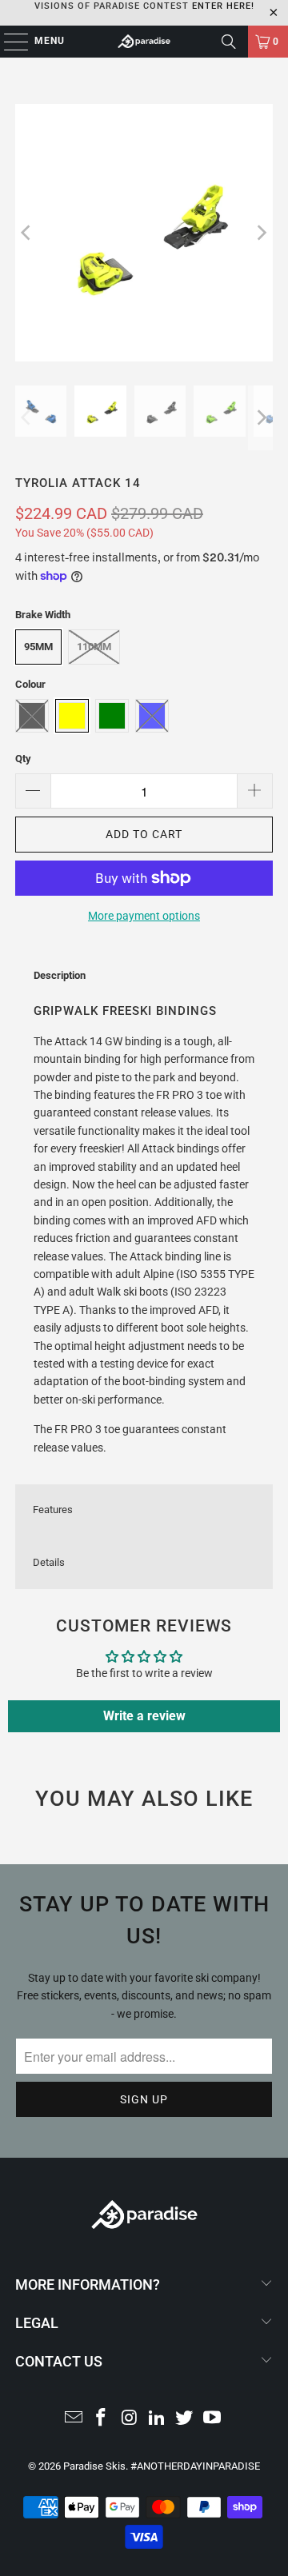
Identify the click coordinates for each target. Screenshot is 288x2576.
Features (53, 1510)
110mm (94, 647)
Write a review (144, 1716)
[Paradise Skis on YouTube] (213, 2419)
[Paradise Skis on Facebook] (102, 2419)
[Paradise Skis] (144, 42)
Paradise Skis (94, 2466)
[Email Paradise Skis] (74, 2419)
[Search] (229, 42)
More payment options (144, 916)
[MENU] (8, 42)
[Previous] (27, 233)
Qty (23, 759)
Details (49, 1562)
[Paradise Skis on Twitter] (185, 2419)
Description (60, 975)
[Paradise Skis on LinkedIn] (158, 2419)
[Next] (261, 233)
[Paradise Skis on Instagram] (130, 2419)
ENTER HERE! (223, 6)
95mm (38, 647)
